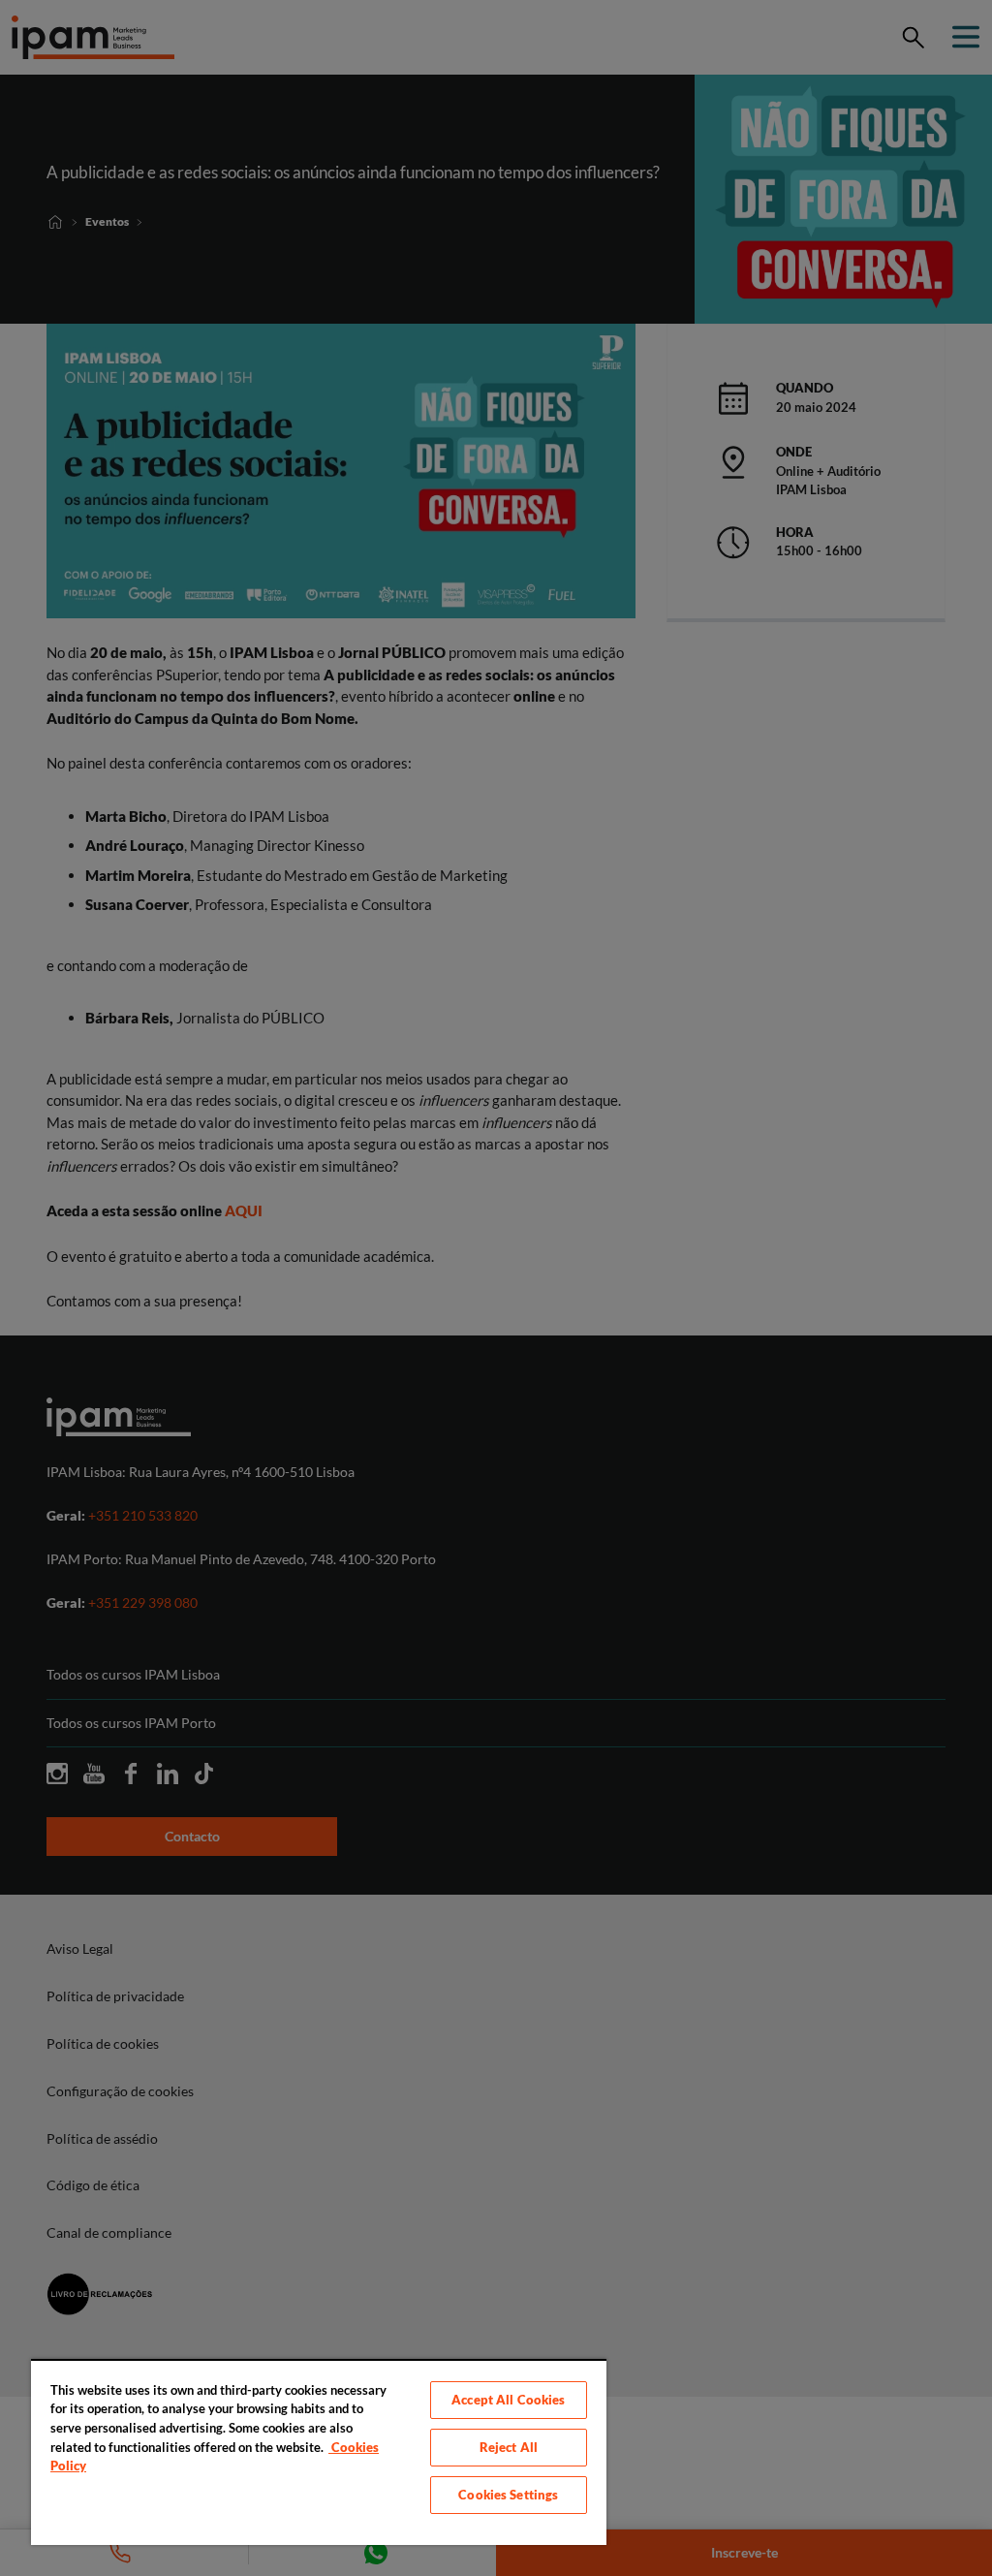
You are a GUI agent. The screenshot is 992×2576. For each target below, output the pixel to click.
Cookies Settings (508, 2495)
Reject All (509, 2447)
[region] (319, 2452)
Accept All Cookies (508, 2400)
